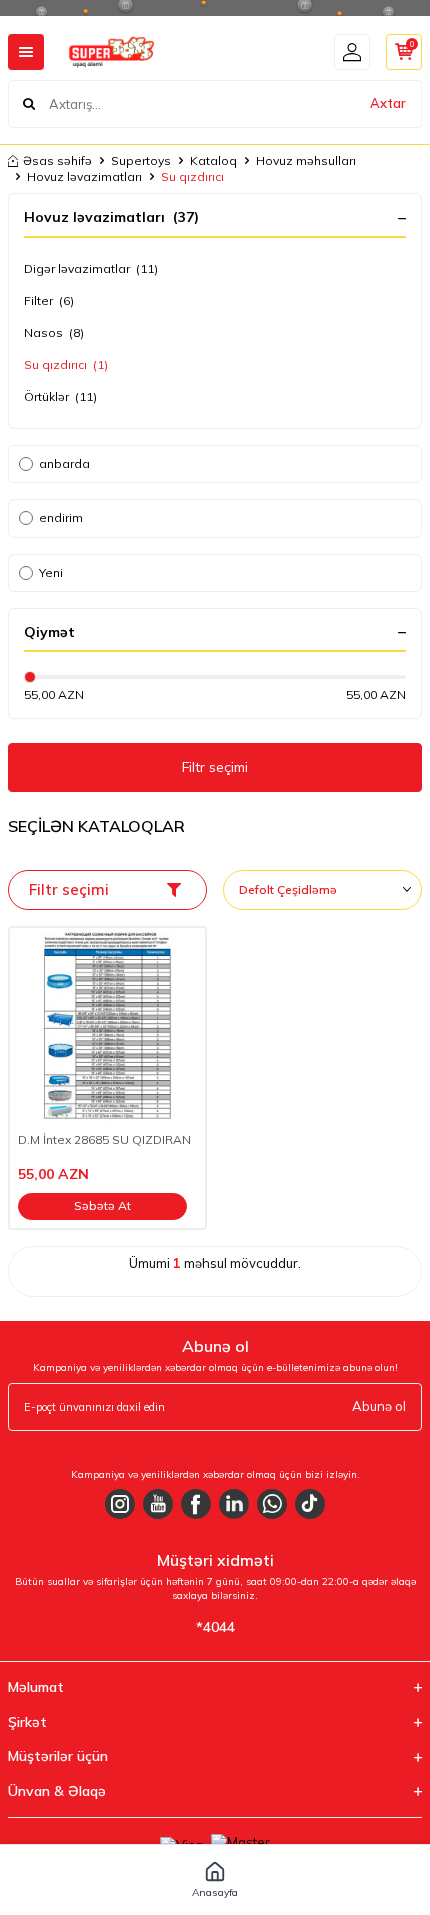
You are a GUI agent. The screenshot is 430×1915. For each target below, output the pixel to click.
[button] (215, 1880)
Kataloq (213, 160)
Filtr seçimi (215, 767)
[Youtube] (158, 1504)
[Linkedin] (234, 1504)
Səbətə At (102, 1205)
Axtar (388, 103)
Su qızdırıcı (66, 364)
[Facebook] (196, 1504)
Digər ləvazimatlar (91, 268)
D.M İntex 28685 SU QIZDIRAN (104, 1139)
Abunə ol (379, 1406)
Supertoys (141, 160)
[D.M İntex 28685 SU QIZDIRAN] (107, 1025)
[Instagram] (120, 1504)
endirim (61, 517)
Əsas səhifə (57, 160)
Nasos (54, 332)
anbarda (64, 463)
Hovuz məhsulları (306, 160)
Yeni (51, 572)
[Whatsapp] (272, 1504)
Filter (49, 300)
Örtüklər (60, 396)
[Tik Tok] (310, 1504)
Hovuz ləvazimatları (84, 176)
